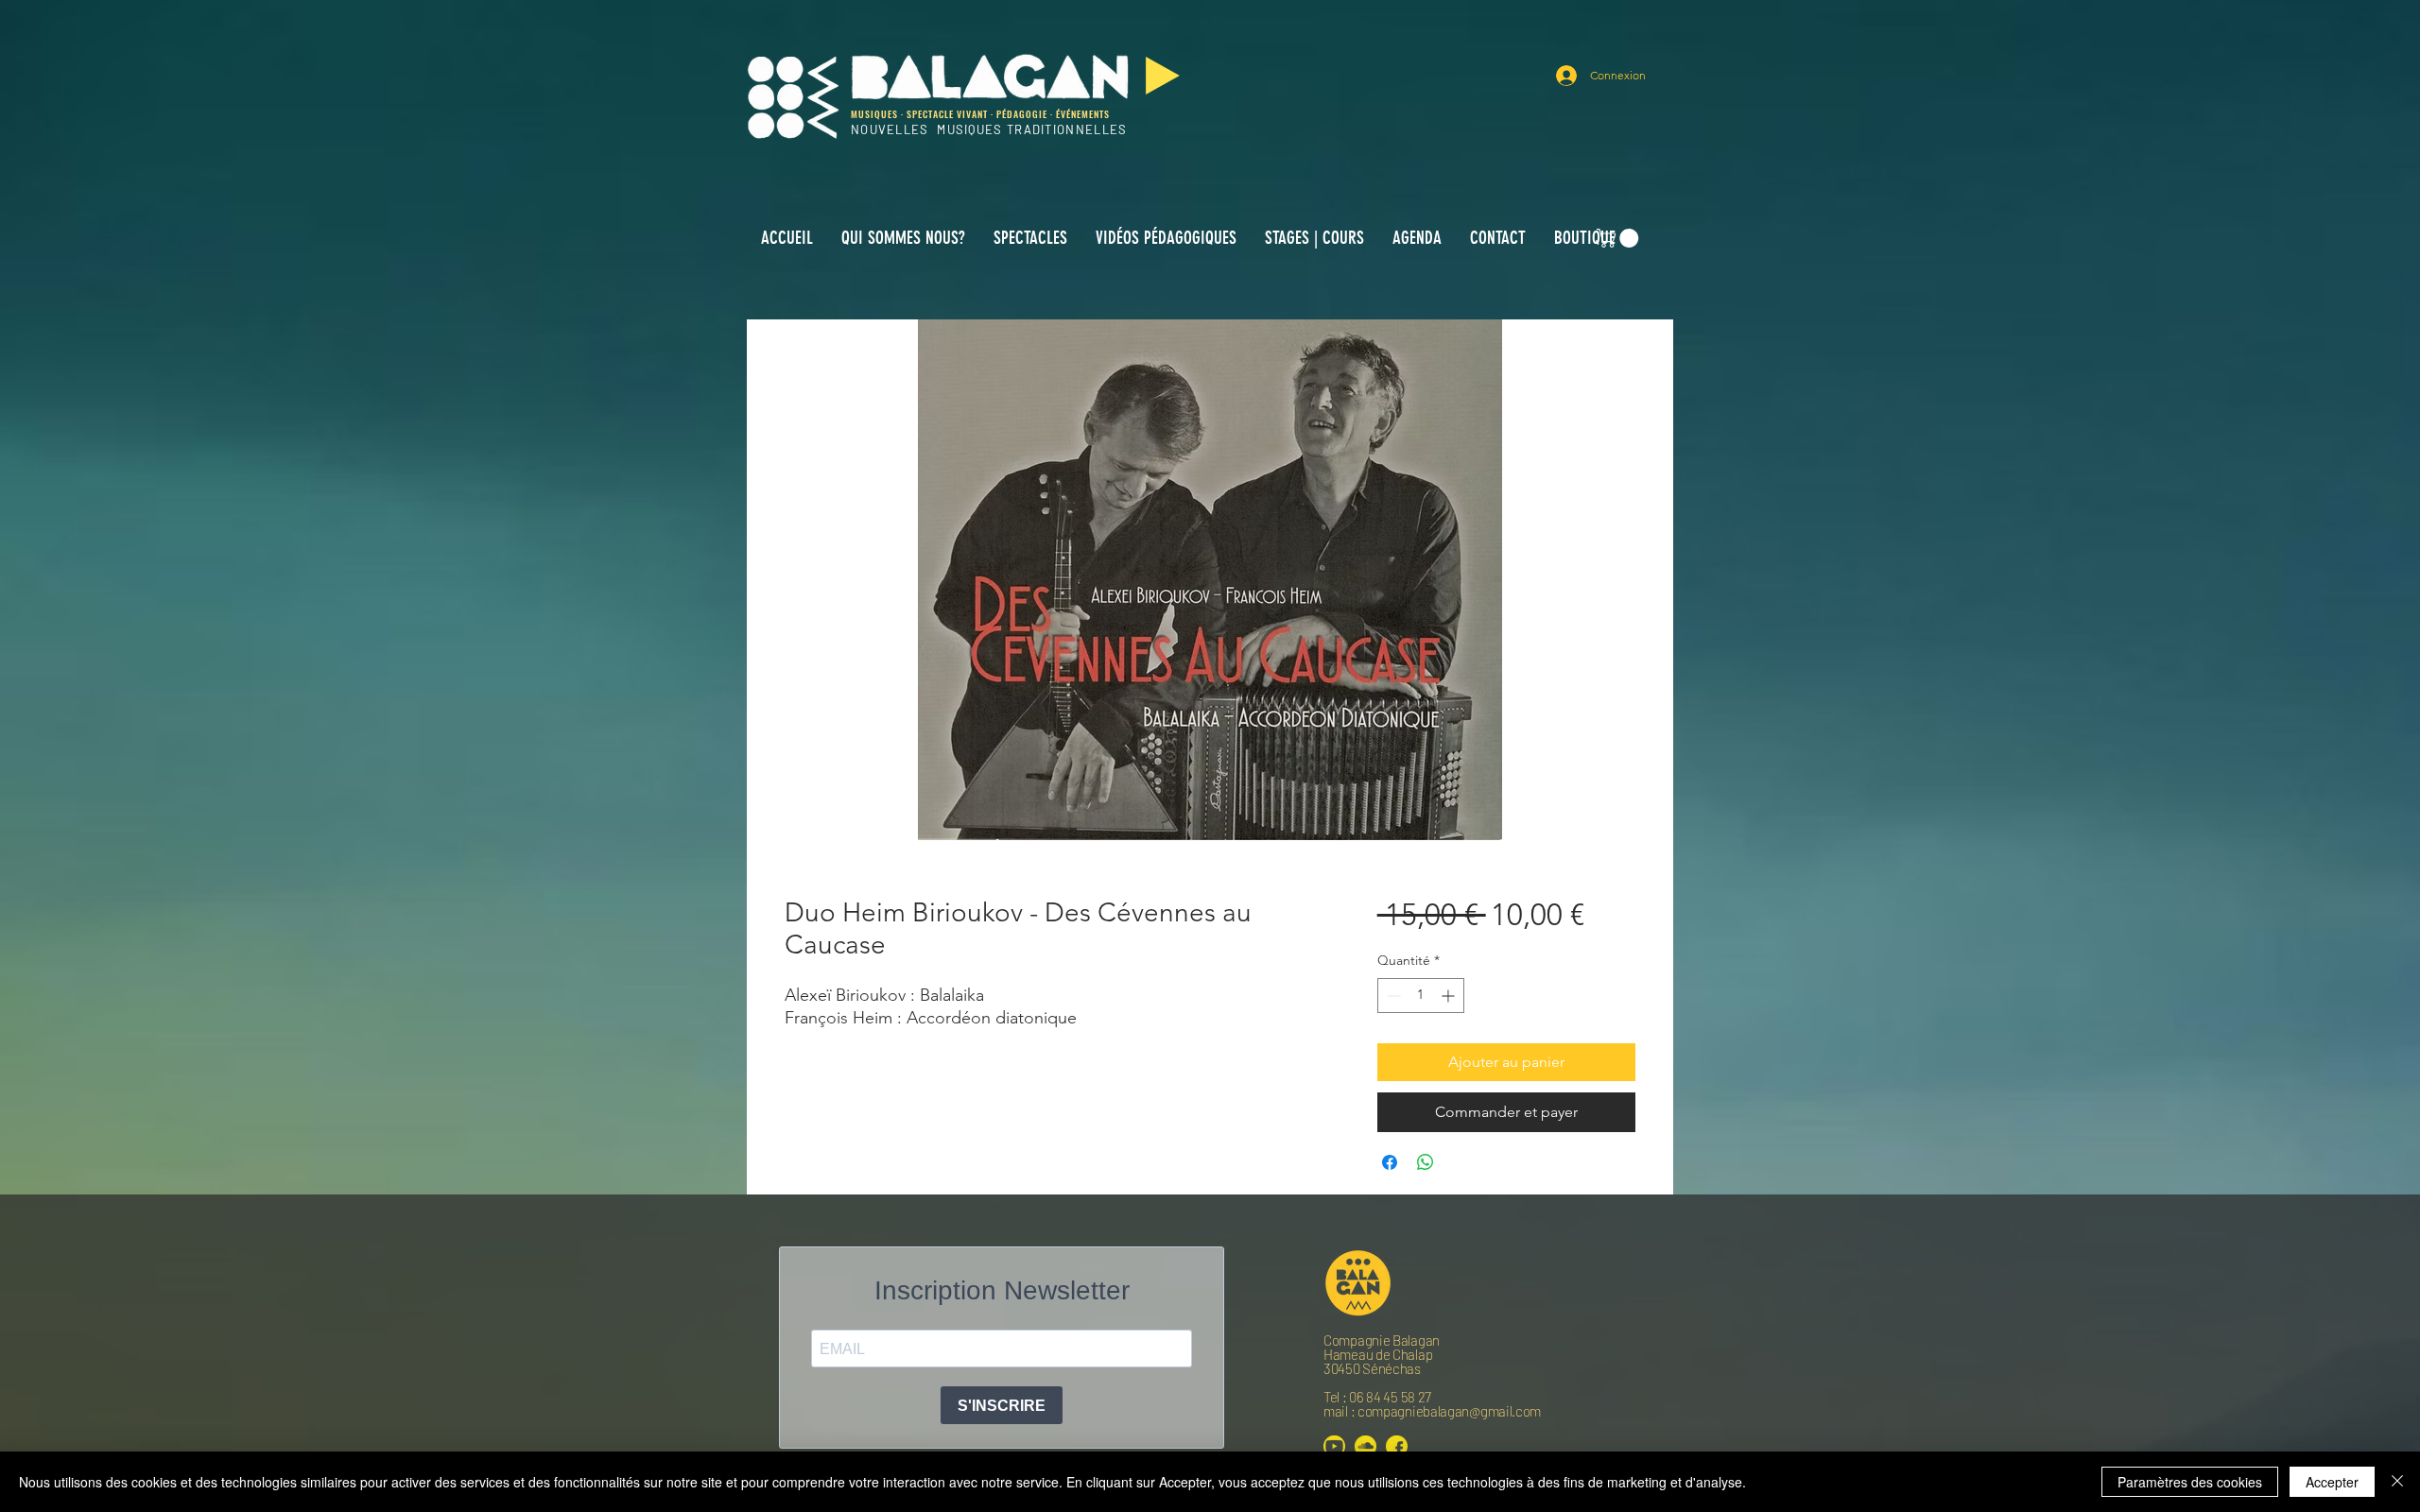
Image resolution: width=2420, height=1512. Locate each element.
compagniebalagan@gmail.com (1449, 1411)
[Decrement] (1392, 996)
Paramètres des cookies (2190, 1482)
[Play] (1163, 76)
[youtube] (1334, 1446)
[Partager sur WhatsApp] (1426, 1162)
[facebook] (1397, 1446)
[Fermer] (2397, 1482)
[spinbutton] (1421, 996)
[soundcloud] (1366, 1446)
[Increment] (1450, 996)
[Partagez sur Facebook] (1390, 1162)
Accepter (2332, 1482)
